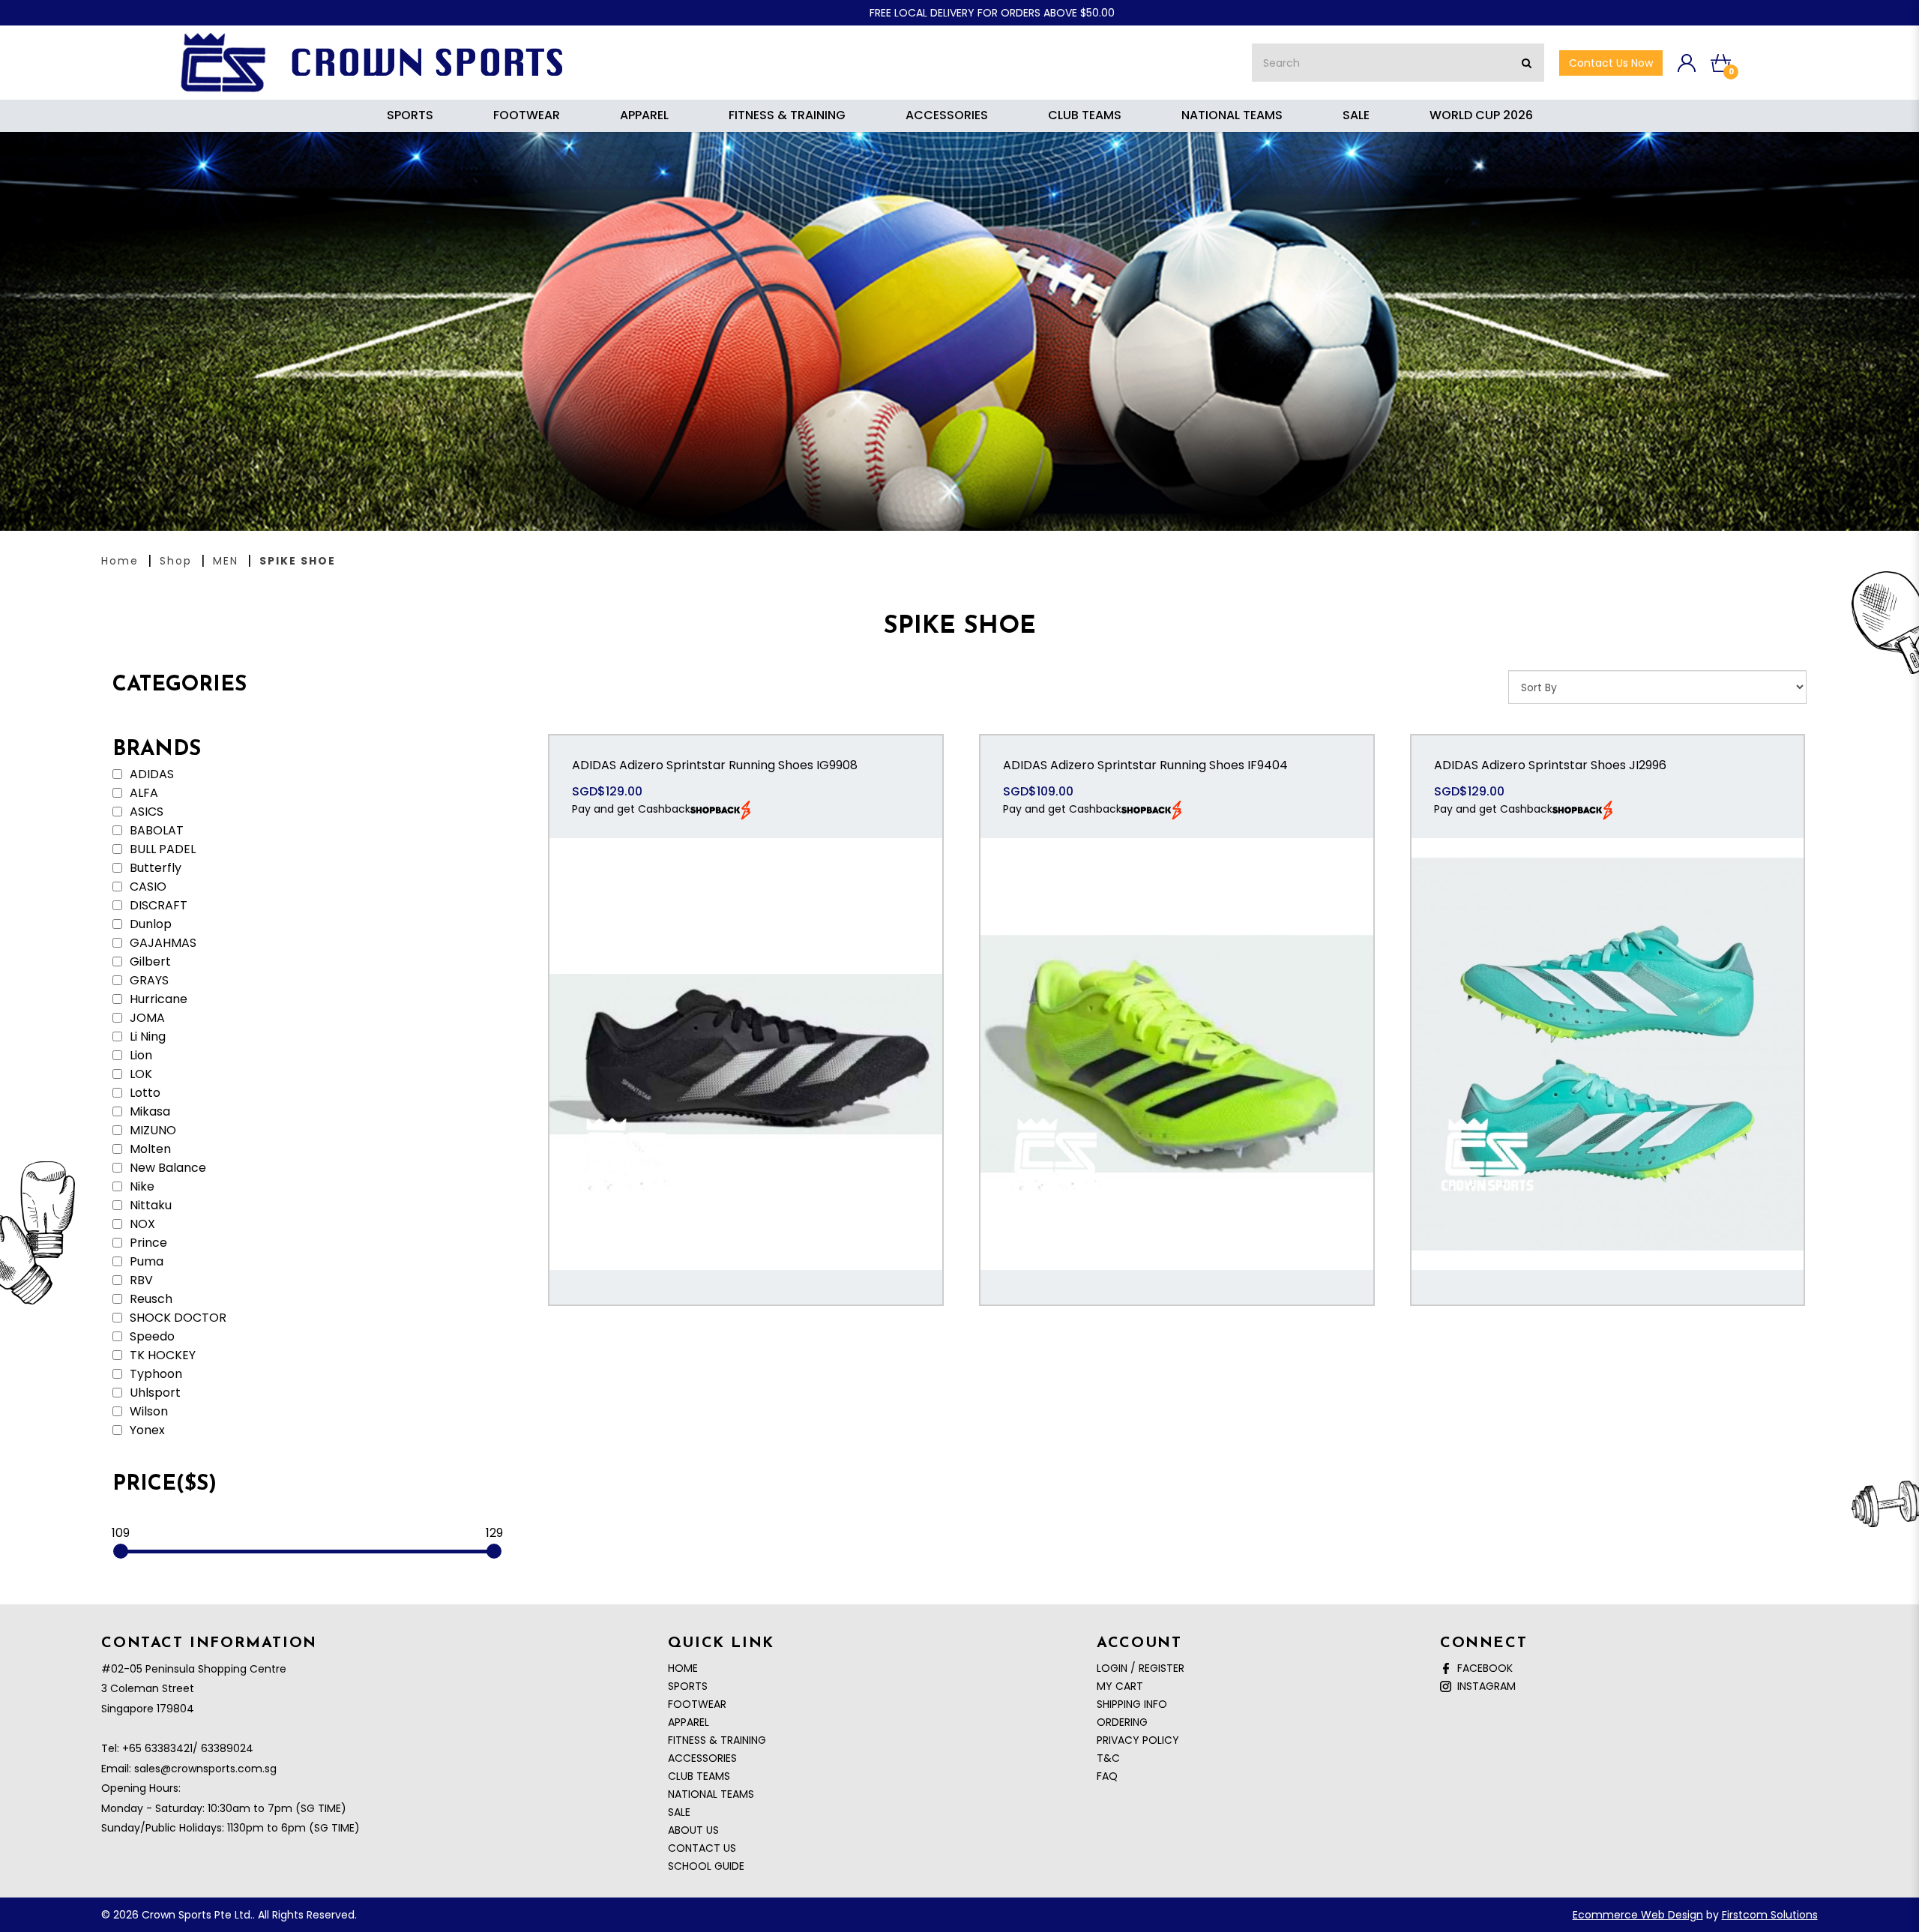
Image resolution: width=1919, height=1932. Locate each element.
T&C (1108, 1758)
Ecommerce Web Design (1638, 1915)
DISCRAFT (157, 906)
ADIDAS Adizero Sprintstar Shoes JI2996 (1550, 765)
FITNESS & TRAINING (717, 1740)
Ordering (1122, 1722)
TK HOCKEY (161, 1355)
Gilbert (149, 962)
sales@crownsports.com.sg (205, 1769)
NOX (141, 1224)
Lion (139, 1056)
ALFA (142, 793)
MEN (226, 561)
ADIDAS (150, 774)
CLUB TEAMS (699, 1776)
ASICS (145, 812)
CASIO (147, 887)
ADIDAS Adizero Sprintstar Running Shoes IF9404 (1145, 765)
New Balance (166, 1168)
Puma (145, 1262)
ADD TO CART (746, 1070)
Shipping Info (1132, 1704)
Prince (147, 1243)
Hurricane (157, 999)
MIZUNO (151, 1131)
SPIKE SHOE (298, 561)
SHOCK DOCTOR (177, 1318)
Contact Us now (1611, 63)
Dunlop (149, 924)
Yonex (146, 1430)
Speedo (151, 1337)
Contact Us (702, 1848)
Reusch (150, 1299)
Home (120, 561)
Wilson (147, 1412)
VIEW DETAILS (746, 1023)
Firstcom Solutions (1770, 1915)
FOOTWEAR (697, 1704)
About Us (693, 1830)
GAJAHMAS (162, 943)
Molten (149, 1149)
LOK (139, 1074)
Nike (141, 1187)
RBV (140, 1281)
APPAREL (689, 1722)
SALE (679, 1812)
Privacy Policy (1138, 1740)
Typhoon (154, 1374)
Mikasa (148, 1112)
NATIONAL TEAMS (711, 1794)
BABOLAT (155, 831)
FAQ (1107, 1776)
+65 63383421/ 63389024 (188, 1748)
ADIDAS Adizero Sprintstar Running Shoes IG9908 (715, 765)
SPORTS (688, 1686)
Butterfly (154, 868)
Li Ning (146, 1037)
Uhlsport (154, 1393)
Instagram (1483, 1686)
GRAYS (148, 981)
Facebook (1482, 1668)
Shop (176, 561)
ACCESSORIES (702, 1758)
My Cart (1120, 1686)
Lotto (144, 1093)
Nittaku (149, 1206)
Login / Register (1141, 1668)
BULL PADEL (161, 849)
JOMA (146, 1018)
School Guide (706, 1866)
